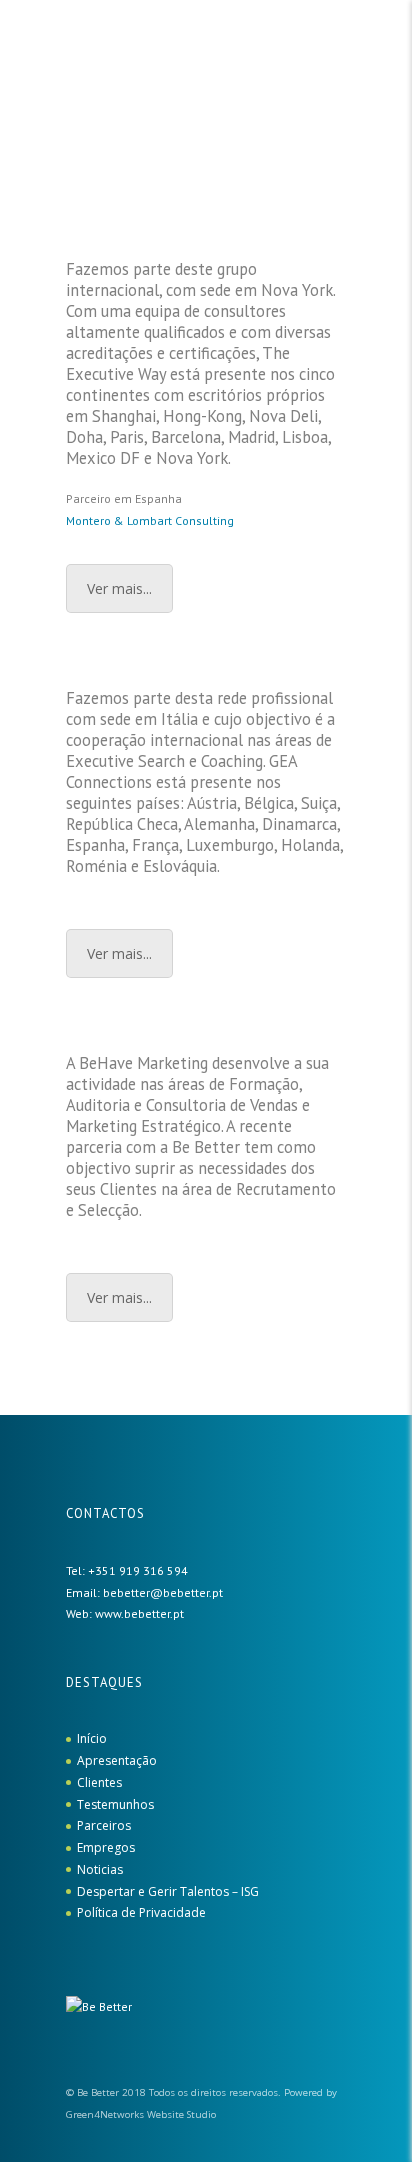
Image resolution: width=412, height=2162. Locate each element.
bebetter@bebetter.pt (163, 1592)
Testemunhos (115, 1804)
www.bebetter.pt (139, 1613)
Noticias (100, 1869)
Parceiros (104, 1825)
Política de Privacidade (141, 1912)
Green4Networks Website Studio (141, 2114)
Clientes (99, 1782)
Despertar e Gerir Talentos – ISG (168, 1891)
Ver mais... (119, 588)
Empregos (106, 1847)
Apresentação (117, 1760)
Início (92, 1738)
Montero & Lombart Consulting (150, 520)
